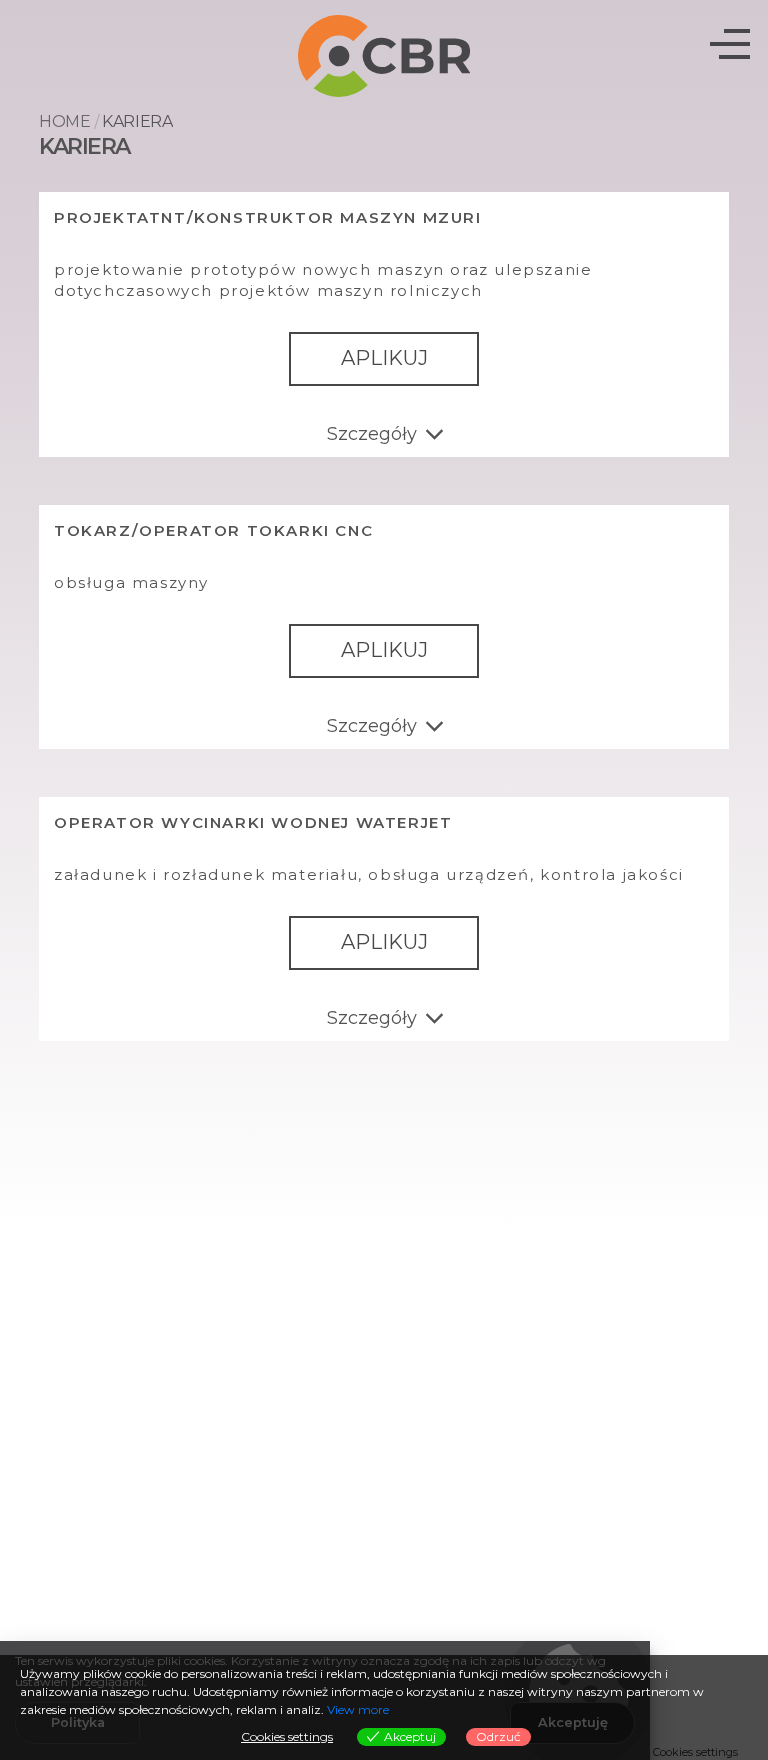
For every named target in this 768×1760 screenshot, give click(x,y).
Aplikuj (384, 358)
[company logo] (384, 54)
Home (65, 121)
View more (358, 1709)
